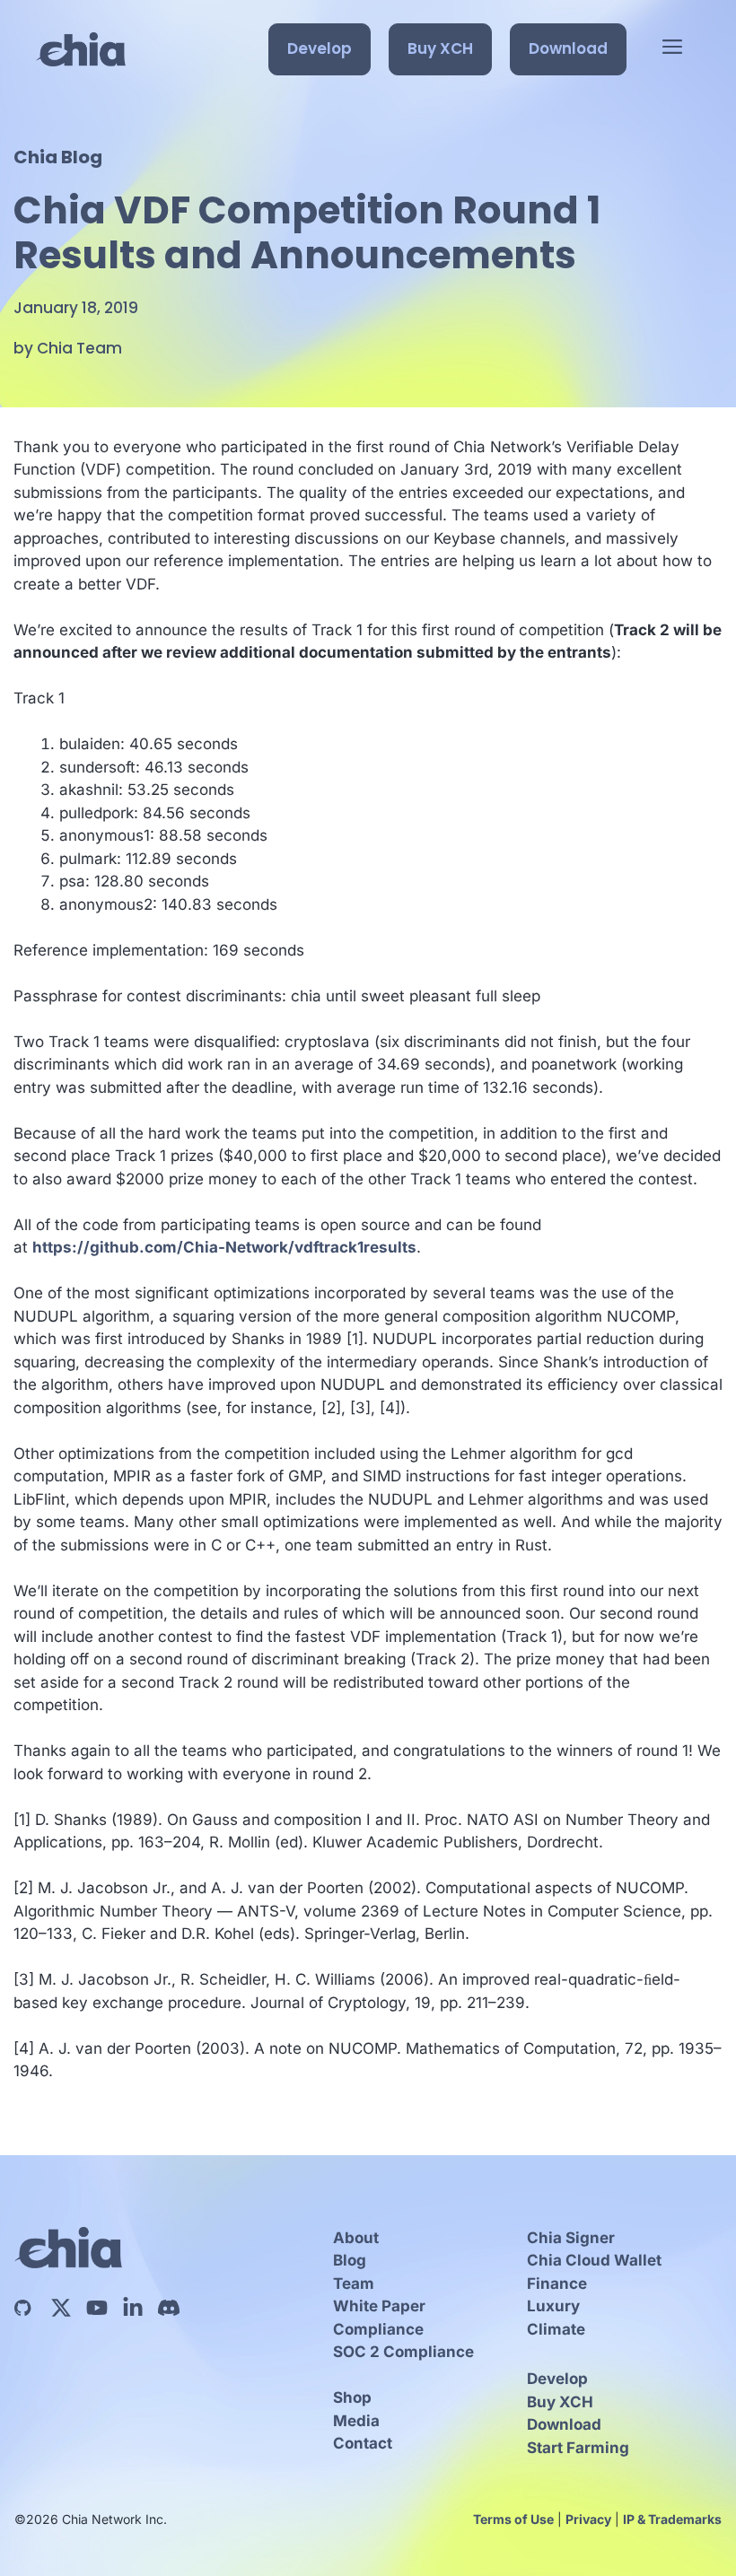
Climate (556, 2329)
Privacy (588, 2519)
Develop (320, 48)
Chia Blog (58, 157)
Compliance (378, 2329)
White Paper (379, 2306)
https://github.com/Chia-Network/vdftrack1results (224, 1247)
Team (354, 2283)
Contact (363, 2443)
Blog (350, 2260)
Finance (557, 2283)
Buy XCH (440, 48)
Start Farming (578, 2448)
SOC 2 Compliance (403, 2352)
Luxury (553, 2306)
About (356, 2238)
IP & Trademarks (672, 2519)
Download (568, 48)
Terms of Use (513, 2519)
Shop (352, 2397)
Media (356, 2421)
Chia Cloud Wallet (594, 2260)
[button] (672, 49)
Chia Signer (571, 2238)
